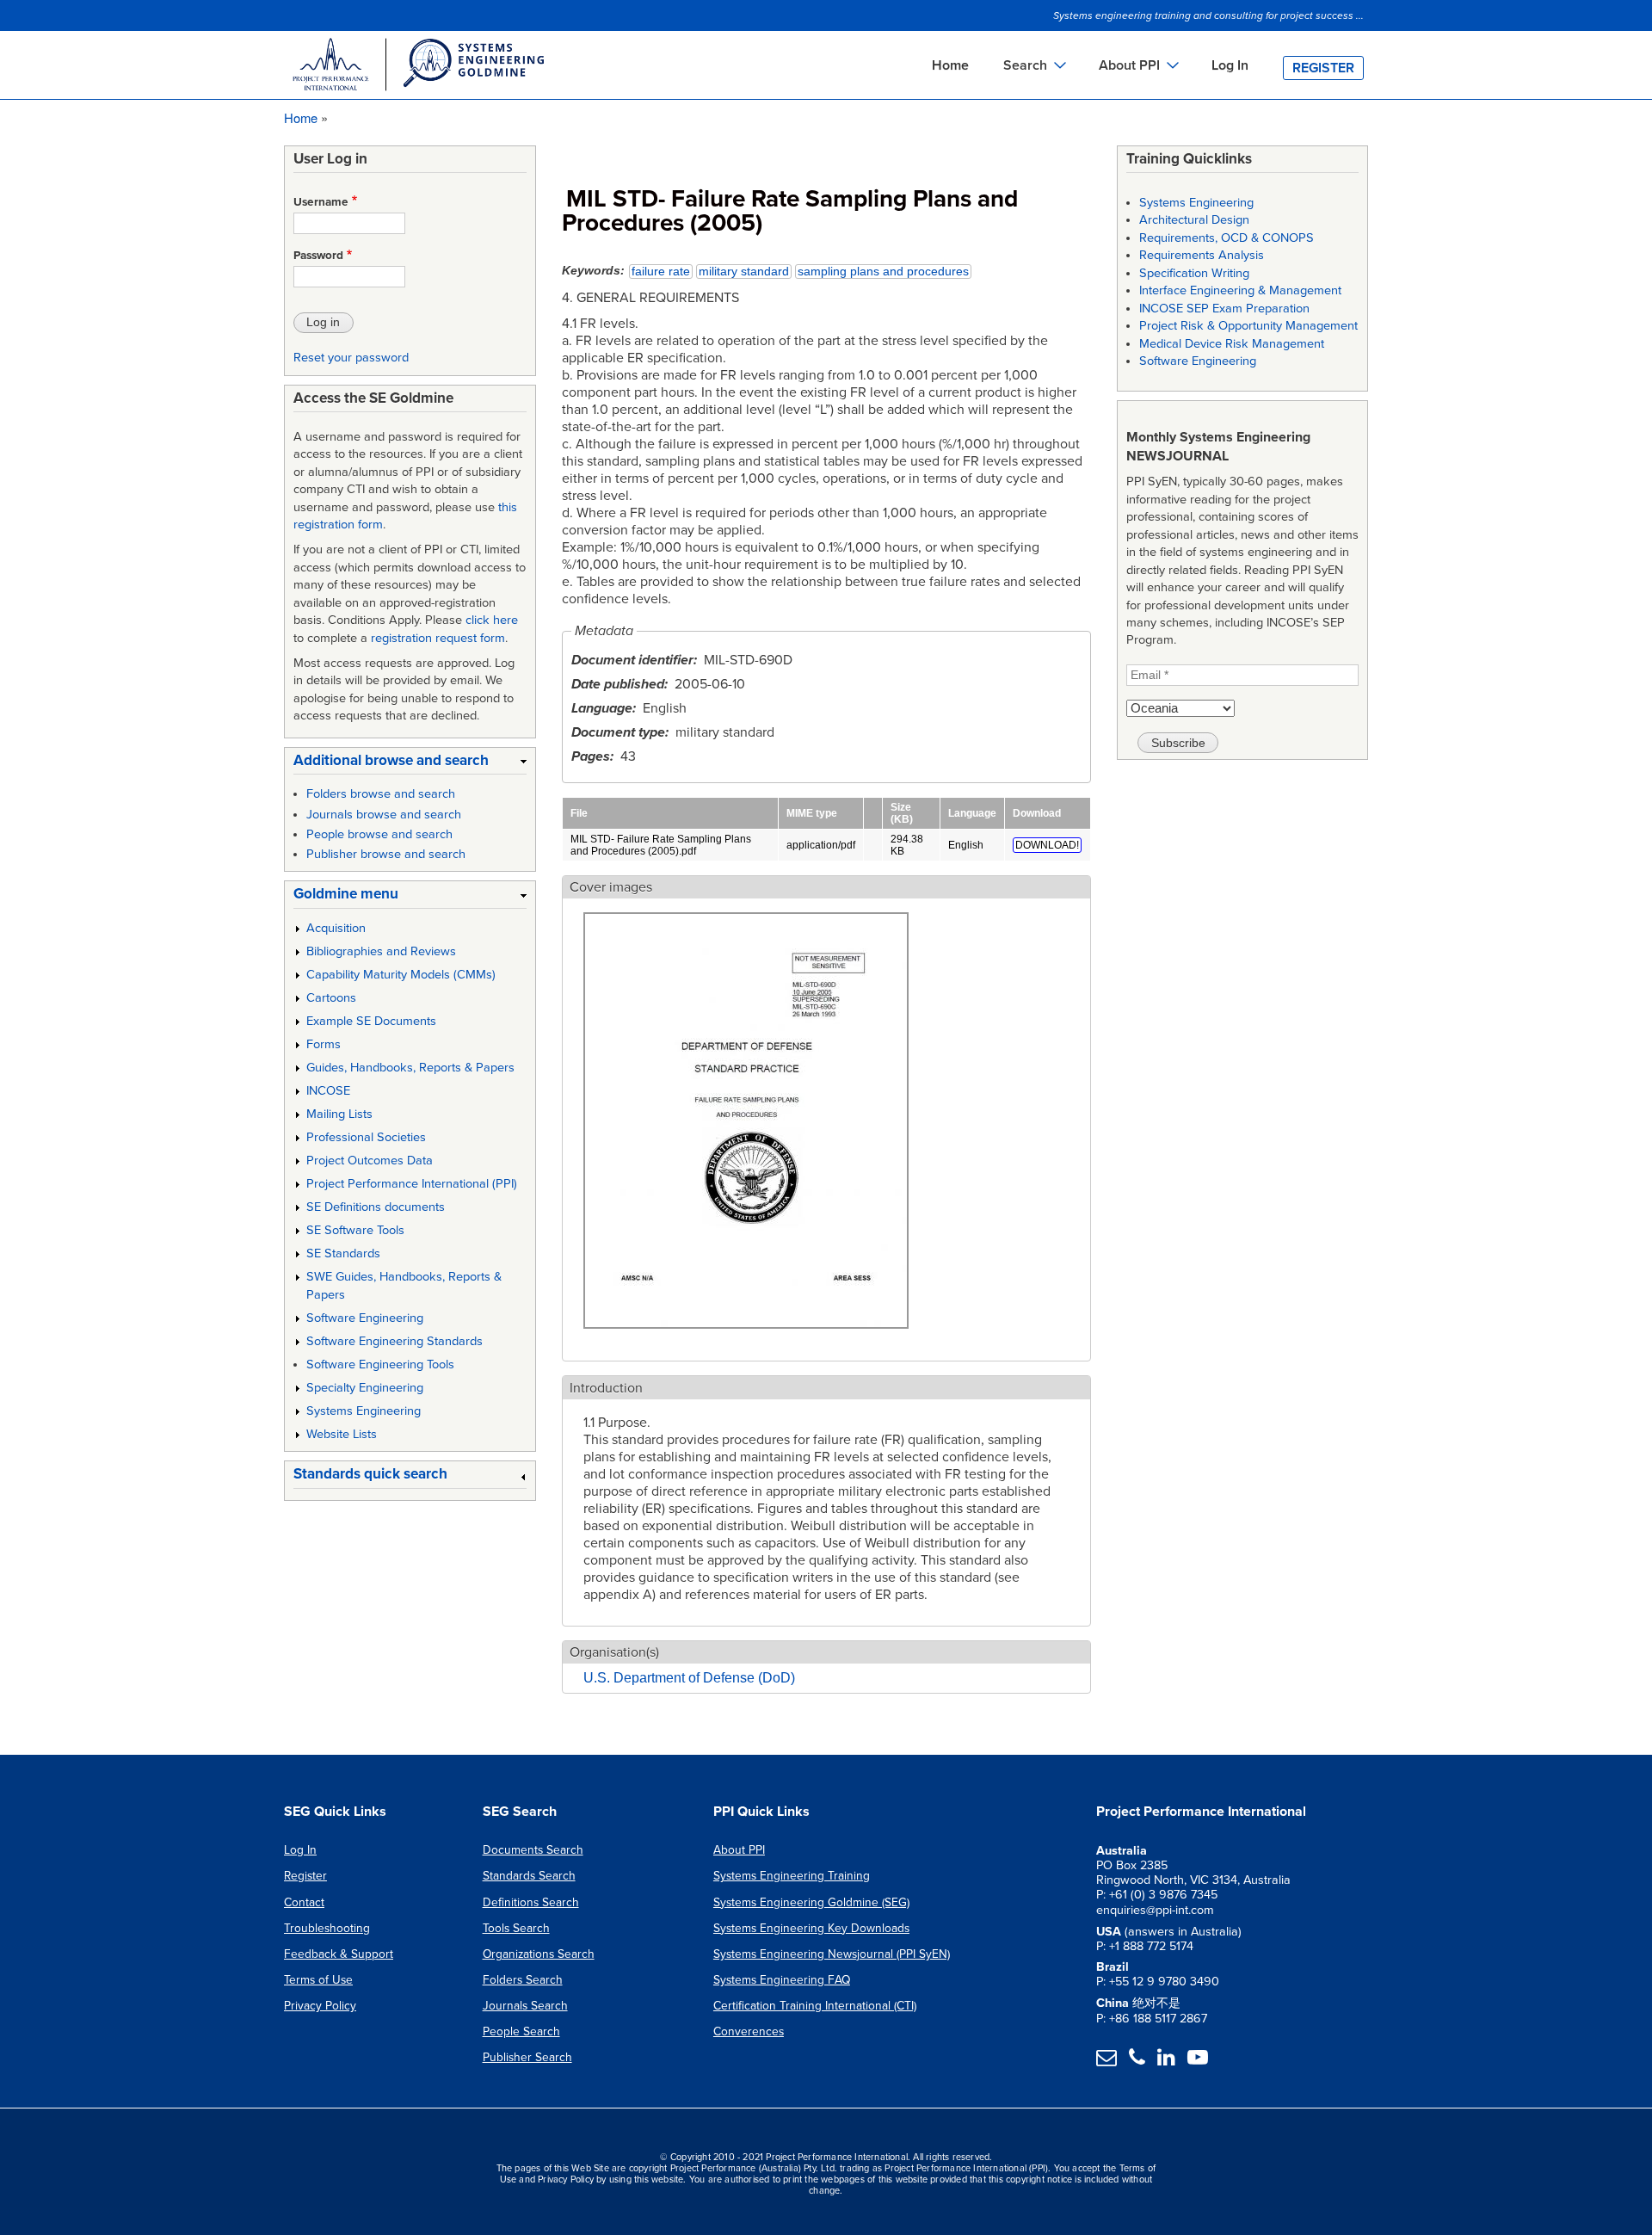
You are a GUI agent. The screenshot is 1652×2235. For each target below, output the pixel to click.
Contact (304, 1902)
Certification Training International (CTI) (815, 2006)
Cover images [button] (611, 887)
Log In (1230, 65)
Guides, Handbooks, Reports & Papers (410, 1068)
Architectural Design (1194, 220)
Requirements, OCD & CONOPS (1227, 238)
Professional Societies (366, 1137)
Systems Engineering (364, 1411)
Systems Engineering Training (792, 1876)
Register (1323, 68)
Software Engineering (365, 1318)
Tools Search (516, 1928)
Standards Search (529, 1876)
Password (318, 256)
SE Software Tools (355, 1230)
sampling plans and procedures (883, 272)
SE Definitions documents (376, 1207)
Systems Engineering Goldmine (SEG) (811, 1902)
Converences (749, 2031)
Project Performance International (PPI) (412, 1184)
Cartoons (331, 998)
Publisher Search (527, 2057)
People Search (521, 2031)
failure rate (661, 272)
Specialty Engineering (365, 1388)
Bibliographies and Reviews (381, 951)
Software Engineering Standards (395, 1341)
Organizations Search (539, 1954)
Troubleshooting (327, 1928)
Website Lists (342, 1434)
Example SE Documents (371, 1021)
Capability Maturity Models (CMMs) (401, 975)
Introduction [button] (606, 1388)
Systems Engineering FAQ (782, 1980)
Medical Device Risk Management (1232, 344)
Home (950, 65)
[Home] (417, 67)
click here (492, 620)
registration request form (438, 638)
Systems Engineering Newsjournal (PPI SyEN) (832, 1954)
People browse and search (379, 834)
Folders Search (523, 1980)
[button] (746, 1338)
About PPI (739, 1850)
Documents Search (533, 1850)
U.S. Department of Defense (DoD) (689, 1678)
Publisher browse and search (386, 854)
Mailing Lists (339, 1114)
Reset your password (351, 358)
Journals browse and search (384, 815)
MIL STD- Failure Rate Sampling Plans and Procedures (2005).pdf (661, 845)
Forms (324, 1044)
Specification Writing (1194, 273)
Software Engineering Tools (380, 1364)
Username (321, 202)
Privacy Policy (320, 2006)
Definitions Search (531, 1902)
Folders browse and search (381, 794)
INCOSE (328, 1091)
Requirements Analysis (1202, 255)
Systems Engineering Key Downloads (811, 1928)
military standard (744, 272)
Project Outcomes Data (370, 1161)
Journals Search (525, 2006)
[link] (410, 764)
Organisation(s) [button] (614, 1652)
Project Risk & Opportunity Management (1248, 326)
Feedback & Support (339, 1954)
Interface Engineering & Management (1240, 290)
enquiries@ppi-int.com (1155, 1910)
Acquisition (336, 928)
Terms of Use (318, 1980)
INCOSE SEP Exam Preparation (1224, 309)
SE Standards (343, 1253)
